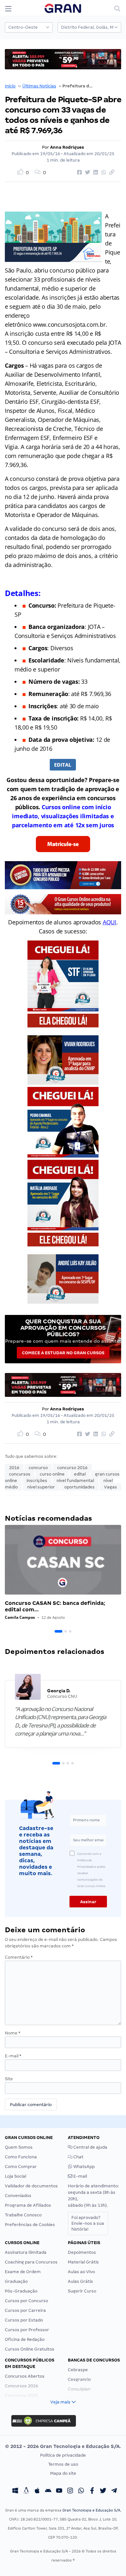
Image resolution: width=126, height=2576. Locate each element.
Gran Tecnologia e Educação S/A (91, 2510)
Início (10, 86)
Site (9, 2079)
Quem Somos (19, 2147)
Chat (78, 2157)
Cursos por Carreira (25, 2310)
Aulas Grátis (80, 2281)
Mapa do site (63, 2473)
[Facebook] (92, 2491)
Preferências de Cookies (30, 2225)
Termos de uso (63, 2464)
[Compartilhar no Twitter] (87, 173)
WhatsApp (84, 2167)
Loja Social (16, 2176)
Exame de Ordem (23, 2272)
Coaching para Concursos (31, 2262)
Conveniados (18, 2196)
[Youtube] (59, 2491)
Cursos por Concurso (26, 2301)
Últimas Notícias (39, 86)
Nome (13, 2033)
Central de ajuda (90, 2147)
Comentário (19, 1957)
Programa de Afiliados (28, 2205)
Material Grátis (83, 2262)
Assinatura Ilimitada (26, 2252)
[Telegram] (114, 2491)
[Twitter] (103, 2491)
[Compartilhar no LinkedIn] (95, 173)
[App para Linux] (26, 2491)
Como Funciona (21, 2157)
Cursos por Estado (24, 2320)
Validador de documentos (31, 2186)
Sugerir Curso (82, 2291)
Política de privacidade (63, 2455)
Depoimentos (82, 2252)
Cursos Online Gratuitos (30, 2349)
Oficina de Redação (25, 2339)
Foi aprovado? (88, 2223)
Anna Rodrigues (67, 147)
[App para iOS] (37, 2491)
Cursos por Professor (27, 2330)
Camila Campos (20, 1617)
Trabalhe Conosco (23, 2215)
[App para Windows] (15, 2491)
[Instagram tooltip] (70, 2491)
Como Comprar (21, 2167)
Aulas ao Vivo (81, 2272)
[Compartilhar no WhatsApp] (103, 173)
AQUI (110, 922)
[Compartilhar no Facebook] (79, 173)
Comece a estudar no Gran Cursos (63, 1353)
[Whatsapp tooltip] (81, 2491)
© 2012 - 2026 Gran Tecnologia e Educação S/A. (63, 2446)
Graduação (16, 2281)
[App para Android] (48, 2491)
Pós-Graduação (21, 2291)
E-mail (13, 2056)
